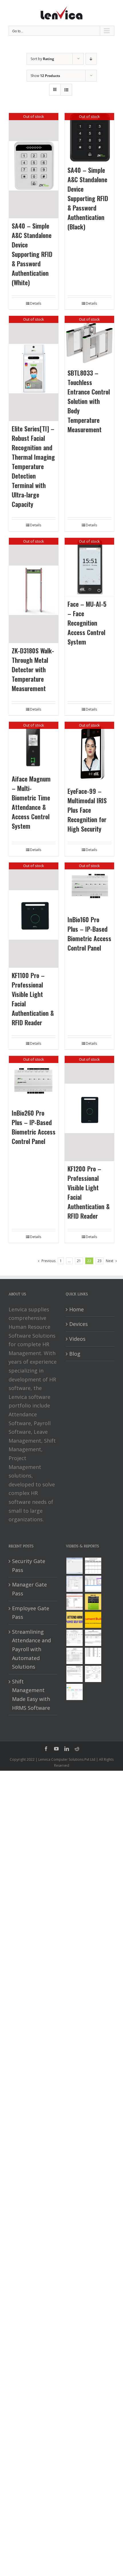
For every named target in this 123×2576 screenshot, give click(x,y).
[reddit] (77, 1749)
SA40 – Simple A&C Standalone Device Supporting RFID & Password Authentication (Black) (88, 198)
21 (79, 1261)
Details (36, 303)
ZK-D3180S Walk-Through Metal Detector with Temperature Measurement (33, 669)
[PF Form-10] (93, 1638)
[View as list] (66, 90)
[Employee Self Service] (74, 1620)
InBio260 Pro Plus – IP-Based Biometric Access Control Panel (34, 1127)
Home (77, 1309)
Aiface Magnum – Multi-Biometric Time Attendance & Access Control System (31, 802)
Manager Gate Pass (29, 1589)
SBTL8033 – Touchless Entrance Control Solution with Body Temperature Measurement (89, 401)
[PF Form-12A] (74, 1638)
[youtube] (56, 1749)
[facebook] (46, 1749)
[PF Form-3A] (74, 1674)
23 (100, 1261)
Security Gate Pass (29, 1565)
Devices (79, 1324)
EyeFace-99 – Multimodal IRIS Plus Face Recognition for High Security (87, 810)
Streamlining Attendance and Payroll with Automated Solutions (31, 1649)
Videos (77, 1339)
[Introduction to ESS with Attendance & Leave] (93, 1602)
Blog (75, 1354)
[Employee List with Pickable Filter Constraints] (74, 1602)
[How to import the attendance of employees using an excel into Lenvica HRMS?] (74, 1566)
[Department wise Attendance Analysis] (93, 1566)
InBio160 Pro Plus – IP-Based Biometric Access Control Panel (89, 934)
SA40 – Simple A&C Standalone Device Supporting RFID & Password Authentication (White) (32, 254)
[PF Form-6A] (74, 1656)
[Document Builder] (93, 1620)
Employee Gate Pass (31, 1613)
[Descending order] (91, 59)
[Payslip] (74, 1692)
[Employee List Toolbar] (93, 1584)
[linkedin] (67, 1749)
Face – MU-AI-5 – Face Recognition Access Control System (87, 623)
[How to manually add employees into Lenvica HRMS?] (74, 1584)
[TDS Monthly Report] (93, 1656)
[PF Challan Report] (93, 1674)
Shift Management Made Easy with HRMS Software (31, 1695)
